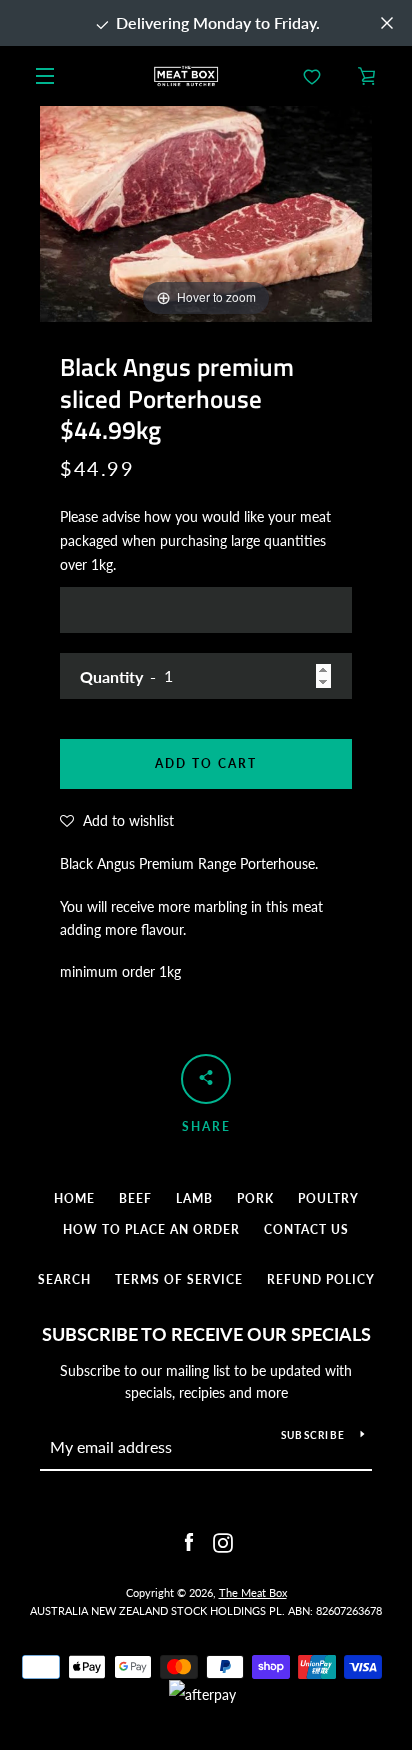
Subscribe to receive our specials (206, 1334)
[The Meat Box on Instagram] (223, 1541)
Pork (255, 1198)
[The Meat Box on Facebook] (189, 1541)
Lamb (194, 1198)
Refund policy (321, 1279)
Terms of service (179, 1279)
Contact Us (306, 1229)
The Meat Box (253, 1592)
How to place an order (151, 1229)
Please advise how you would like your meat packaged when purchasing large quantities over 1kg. (195, 540)
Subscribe (313, 1435)
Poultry (328, 1198)
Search (64, 1279)
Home (74, 1198)
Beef (135, 1198)
